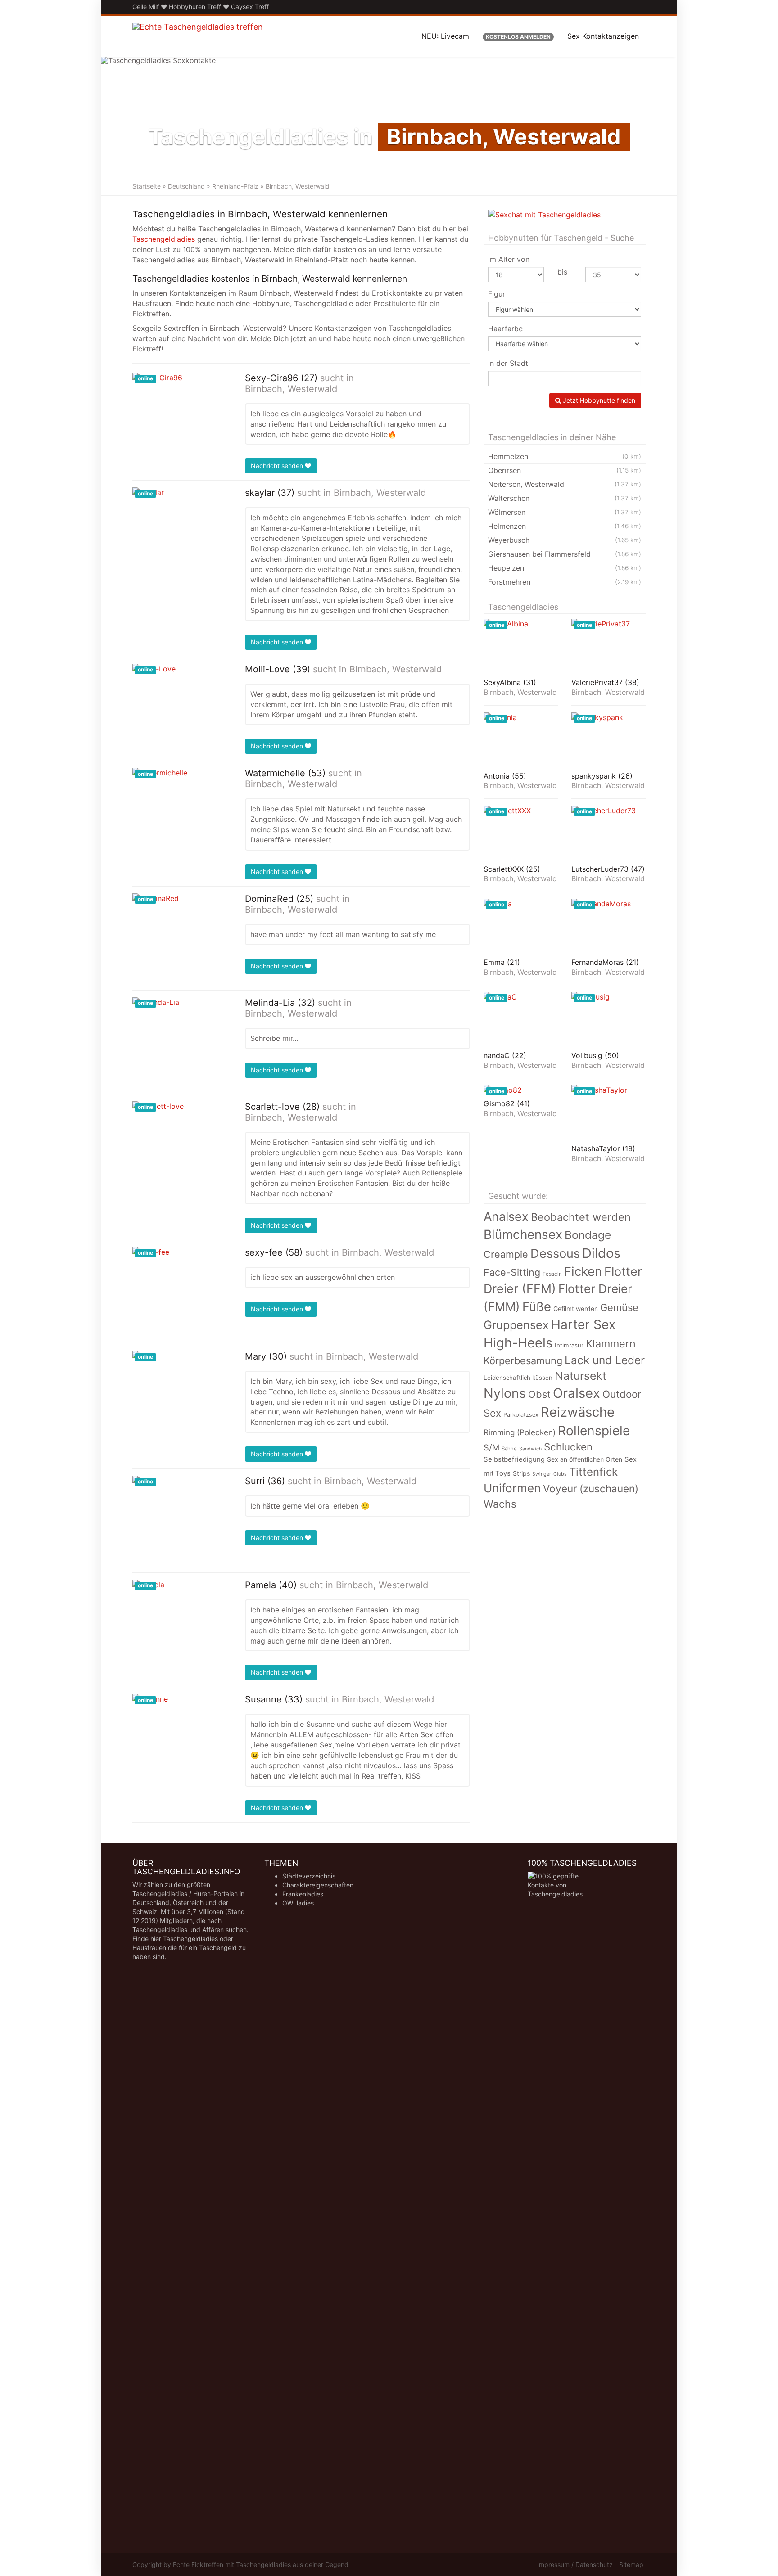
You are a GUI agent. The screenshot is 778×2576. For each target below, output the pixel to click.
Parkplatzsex (521, 1415)
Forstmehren (565, 582)
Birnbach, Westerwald (291, 389)
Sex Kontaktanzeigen (603, 36)
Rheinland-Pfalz (235, 186)
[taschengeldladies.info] (198, 36)
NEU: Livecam (445, 36)
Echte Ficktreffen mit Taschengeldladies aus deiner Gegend (261, 2565)
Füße (537, 1306)
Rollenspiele (594, 1431)
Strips (521, 1473)
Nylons (505, 1393)
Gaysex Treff (250, 7)
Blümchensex (523, 1234)
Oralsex (577, 1393)
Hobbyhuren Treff (195, 7)
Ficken (583, 1271)
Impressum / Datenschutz (575, 2565)
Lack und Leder (605, 1360)
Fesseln (552, 1274)
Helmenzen (565, 526)
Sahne (509, 1449)
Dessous (555, 1254)
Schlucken (568, 1447)
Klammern (611, 1344)
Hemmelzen (565, 456)
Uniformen (512, 1488)
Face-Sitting (512, 1272)
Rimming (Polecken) (520, 1432)
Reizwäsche (578, 1412)
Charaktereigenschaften (318, 1885)
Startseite (147, 186)
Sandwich (530, 1449)
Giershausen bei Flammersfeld (565, 554)
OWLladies (298, 1903)
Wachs (500, 1504)
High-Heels (518, 1343)
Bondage (588, 1235)
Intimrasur (569, 1345)
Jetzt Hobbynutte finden (598, 400)
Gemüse (619, 1307)
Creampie (506, 1254)
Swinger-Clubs (550, 1474)
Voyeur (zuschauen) (591, 1488)
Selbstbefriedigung (514, 1459)
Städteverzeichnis (309, 1876)
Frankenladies (303, 1894)
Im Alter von (509, 259)
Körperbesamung (523, 1360)
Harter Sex (583, 1324)
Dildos (601, 1253)
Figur (497, 294)
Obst (539, 1394)
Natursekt (581, 1376)
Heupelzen (565, 568)
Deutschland (186, 186)
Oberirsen (565, 470)
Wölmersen (565, 512)
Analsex (506, 1217)
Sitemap (631, 2565)
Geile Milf (146, 7)
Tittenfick (593, 1472)
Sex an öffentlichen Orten (585, 1459)
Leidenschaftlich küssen (518, 1378)
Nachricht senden (278, 466)
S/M (491, 1447)
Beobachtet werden (581, 1217)
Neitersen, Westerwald (565, 484)
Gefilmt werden (576, 1309)
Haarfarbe (505, 329)
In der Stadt (508, 363)
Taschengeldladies (164, 239)
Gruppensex (516, 1325)
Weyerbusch (565, 540)
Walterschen (565, 498)
